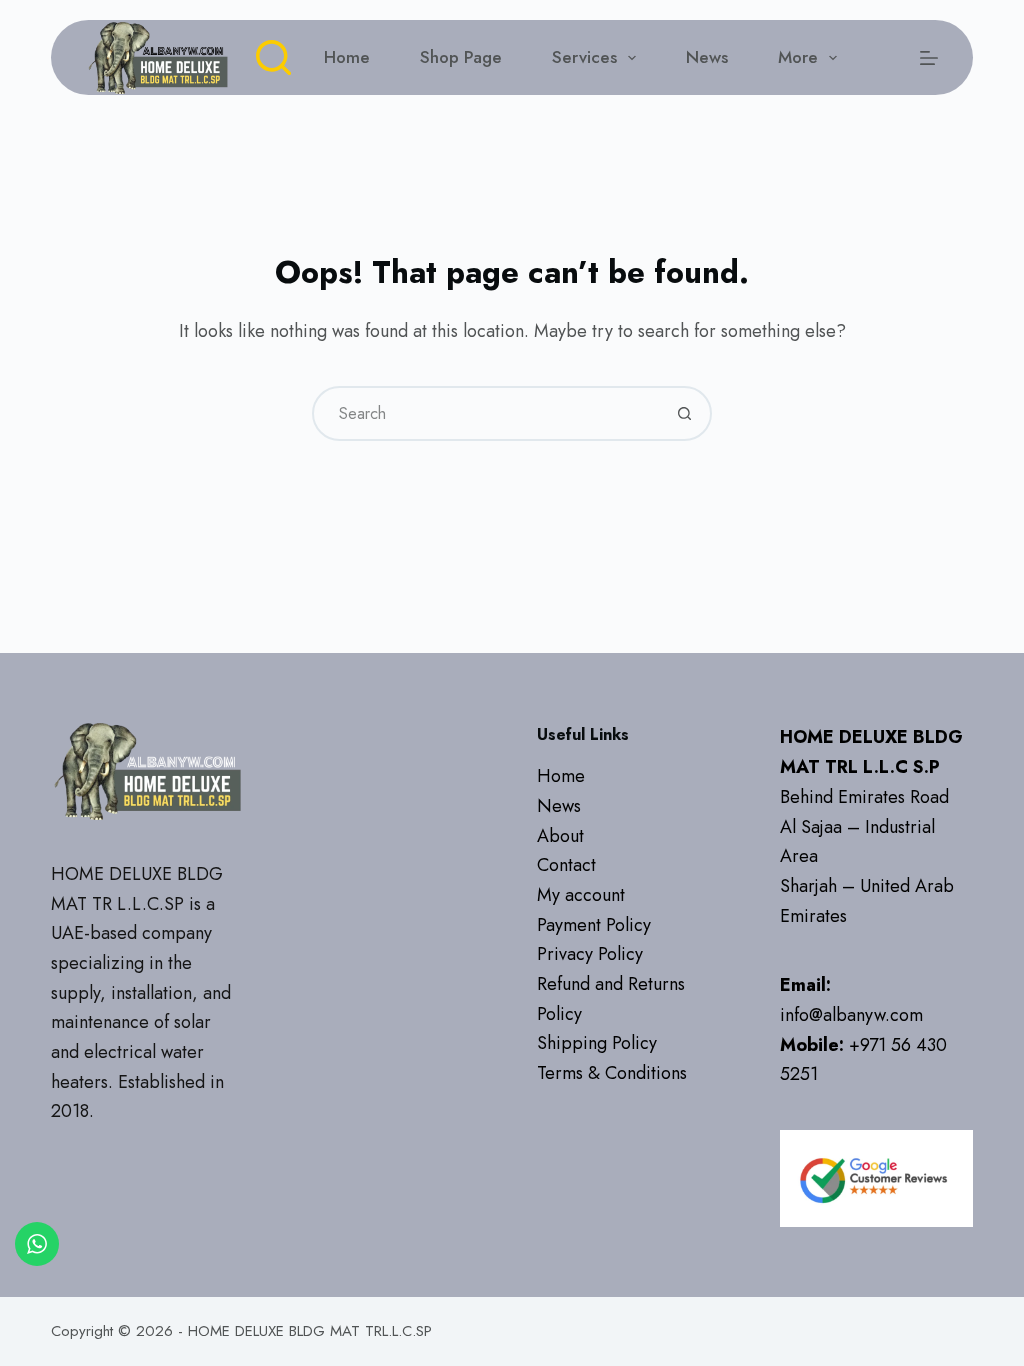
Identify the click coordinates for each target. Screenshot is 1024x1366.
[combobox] (486, 413)
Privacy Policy (590, 954)
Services (584, 57)
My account (581, 895)
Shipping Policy (597, 1043)
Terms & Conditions (612, 1073)
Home (347, 57)
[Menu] (929, 58)
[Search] (273, 57)
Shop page (461, 57)
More (798, 57)
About (560, 836)
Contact (566, 865)
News (707, 57)
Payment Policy (594, 925)
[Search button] (684, 413)
